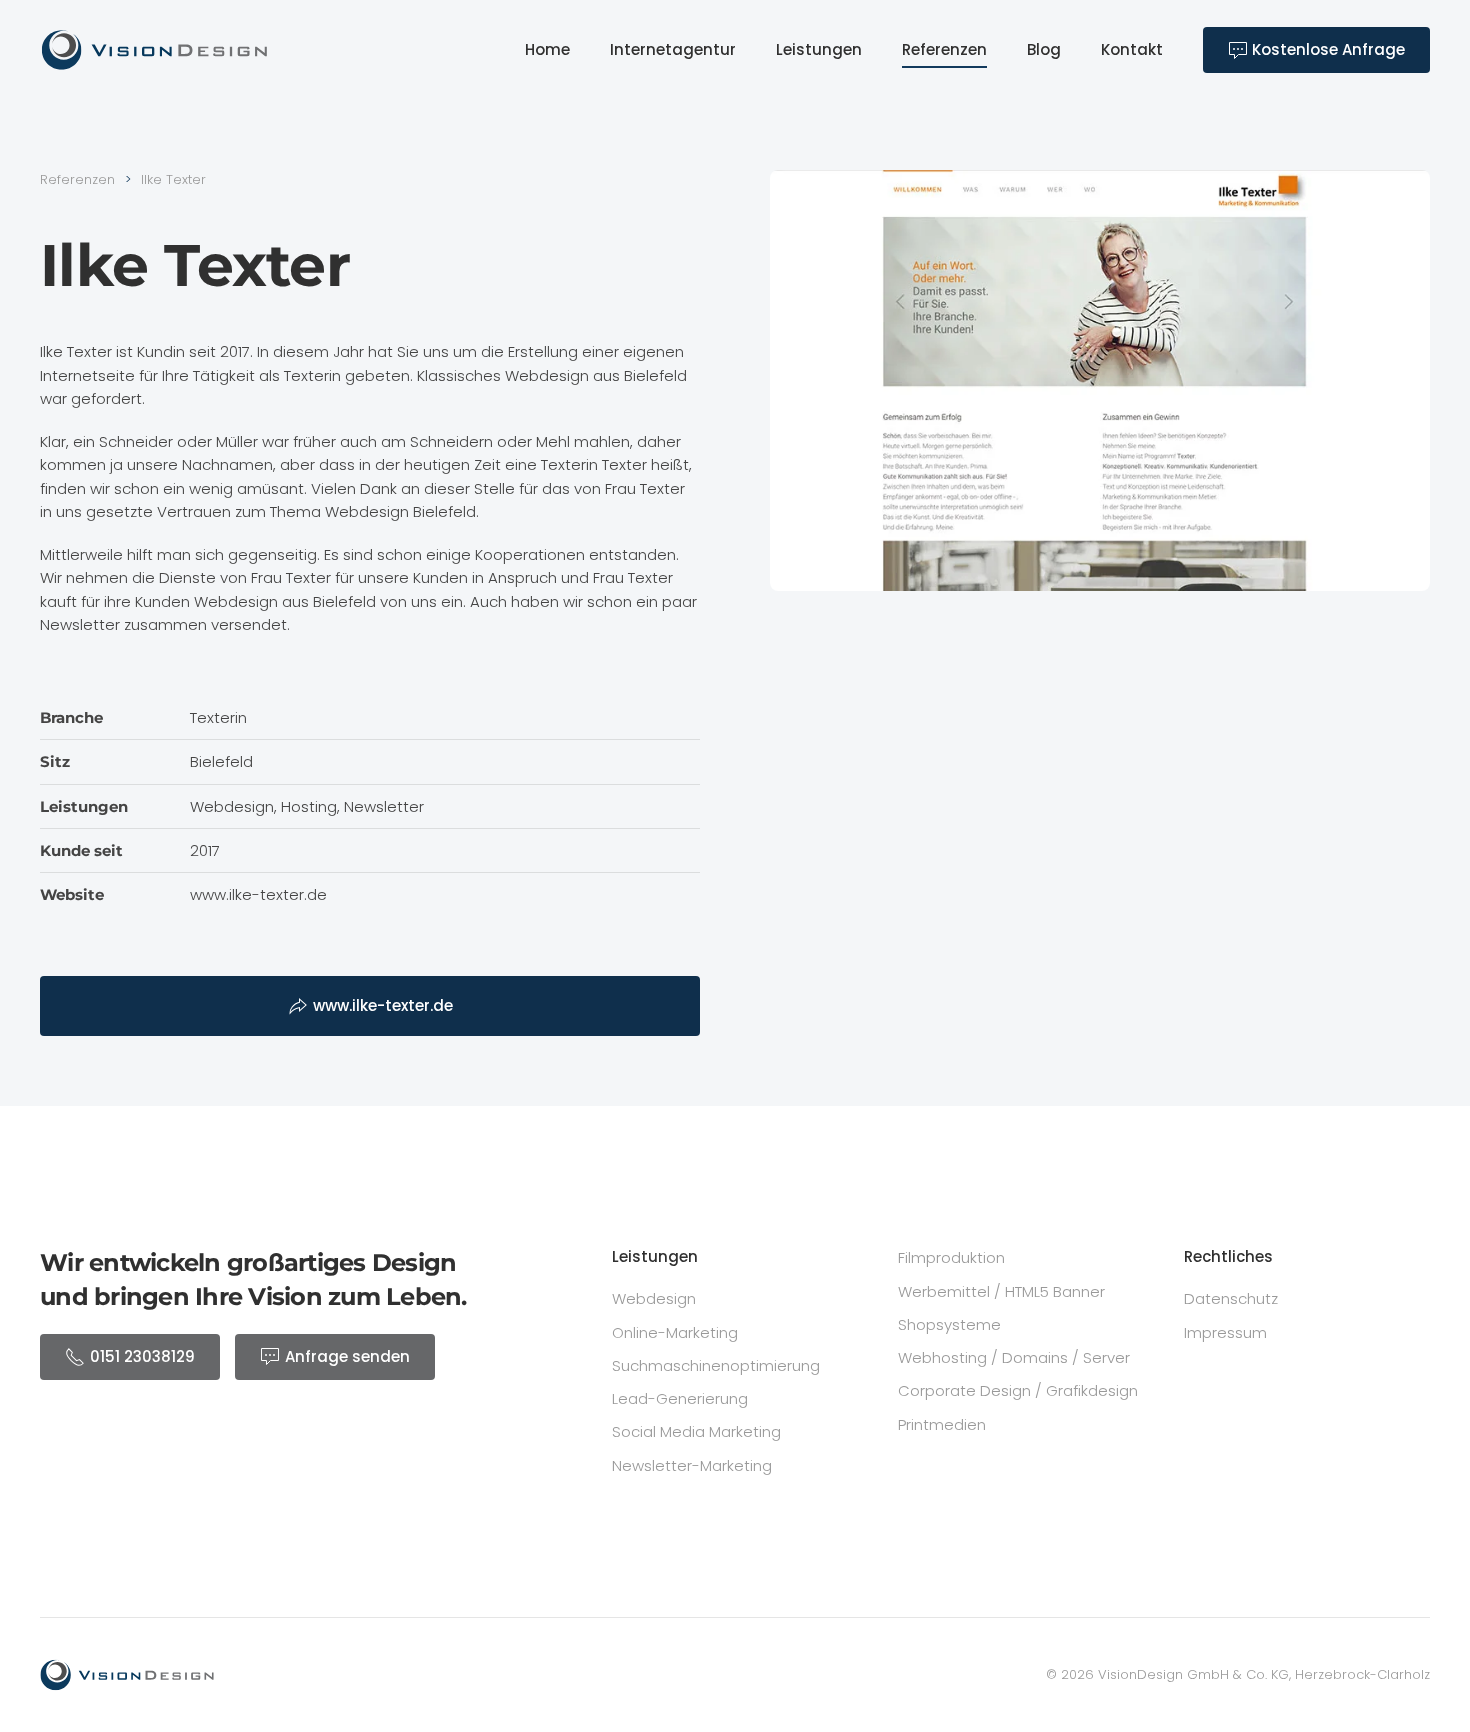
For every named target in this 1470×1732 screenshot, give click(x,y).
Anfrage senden (347, 1356)
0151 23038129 (142, 1356)
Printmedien (942, 1424)
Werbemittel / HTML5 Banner (1001, 1291)
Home (547, 49)
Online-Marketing (675, 1332)
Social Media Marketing (696, 1431)
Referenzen (944, 49)
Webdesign (654, 1298)
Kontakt (1132, 49)
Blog (1044, 49)
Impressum (1225, 1332)
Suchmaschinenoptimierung (716, 1365)
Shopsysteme (949, 1324)
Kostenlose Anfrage (1326, 49)
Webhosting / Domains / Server (1014, 1357)
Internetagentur (673, 49)
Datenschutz (1231, 1298)
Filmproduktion (951, 1257)
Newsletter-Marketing (692, 1465)
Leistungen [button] (819, 49)
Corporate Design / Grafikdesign (1018, 1390)
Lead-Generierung (680, 1398)
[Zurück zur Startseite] (155, 50)
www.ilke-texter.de (383, 1005)
